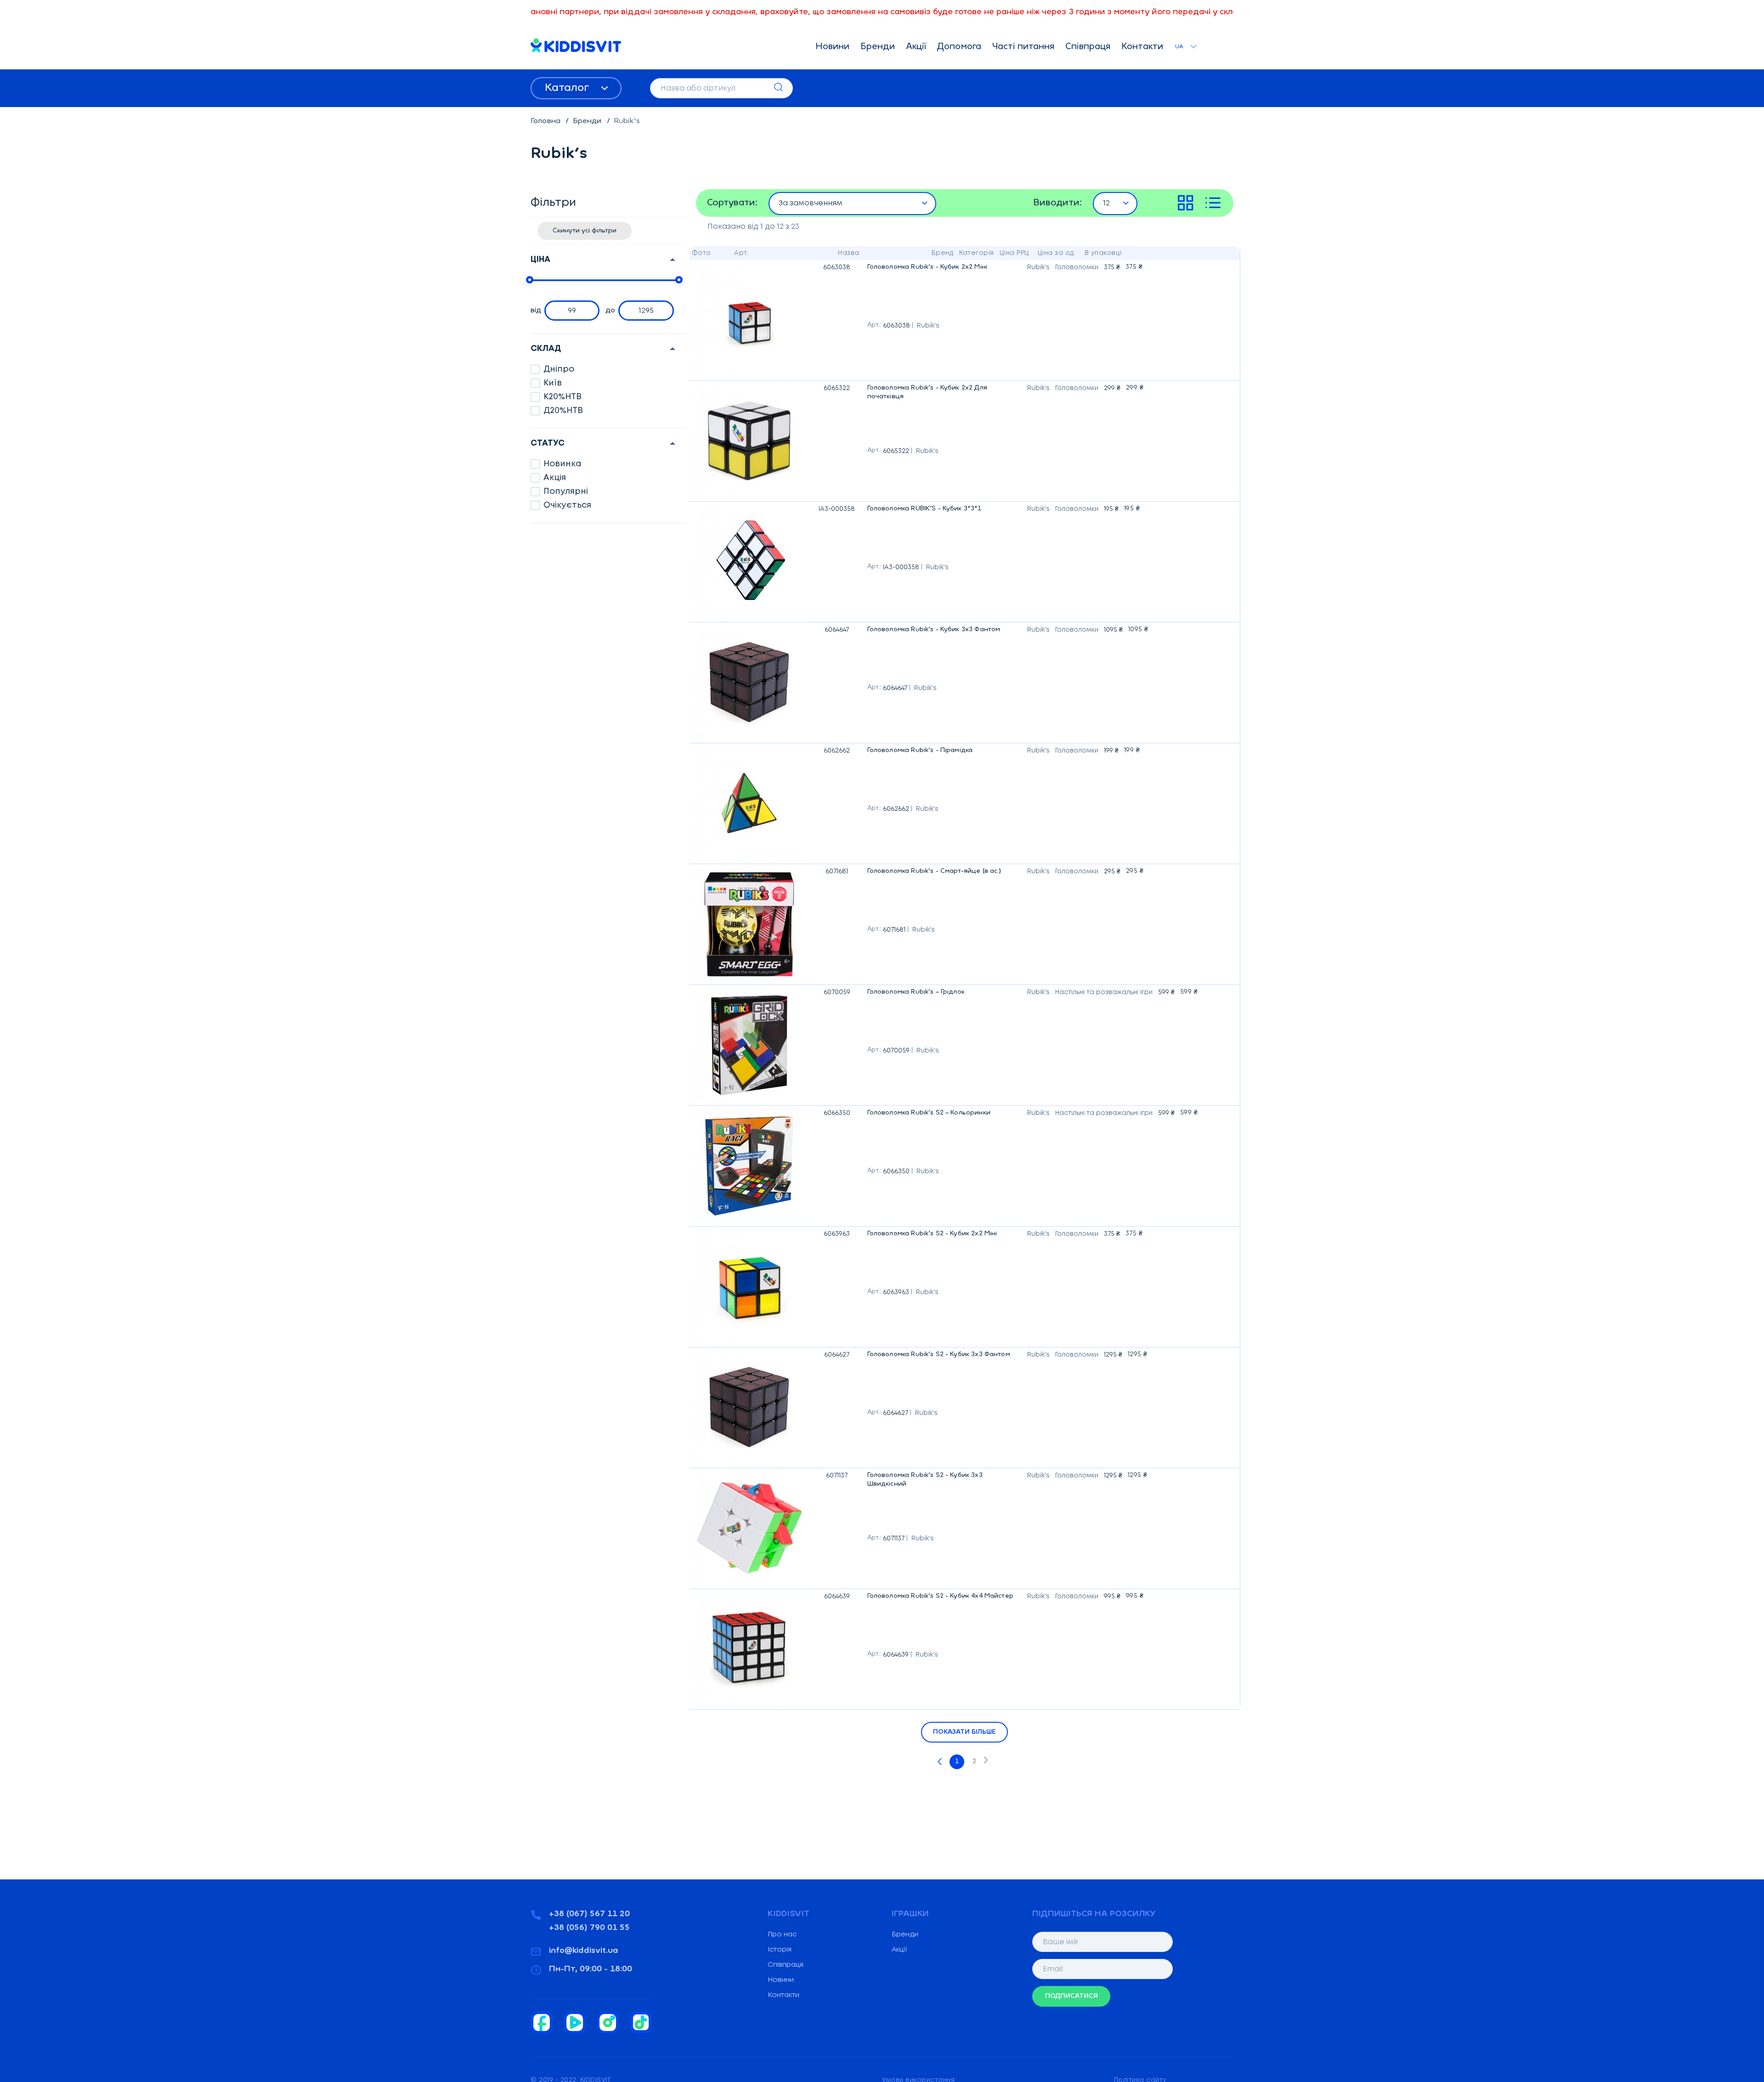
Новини (832, 47)
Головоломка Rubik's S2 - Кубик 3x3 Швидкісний (944, 1481)
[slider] (530, 280)
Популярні (566, 492)
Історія (780, 1950)
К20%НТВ (563, 397)
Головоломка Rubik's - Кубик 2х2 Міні (927, 269)
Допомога (959, 47)
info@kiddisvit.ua (584, 1951)
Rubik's (928, 326)
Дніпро (559, 369)
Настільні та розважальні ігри (1104, 992)
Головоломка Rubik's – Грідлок (916, 994)
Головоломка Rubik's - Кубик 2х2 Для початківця (944, 394)
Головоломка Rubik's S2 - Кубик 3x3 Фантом (939, 1356)
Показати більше (964, 1732)
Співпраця (1088, 47)
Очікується (567, 505)
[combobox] (853, 203)
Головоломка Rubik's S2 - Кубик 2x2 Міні (932, 1235)
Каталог (568, 88)
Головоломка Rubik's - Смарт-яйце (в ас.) (934, 873)
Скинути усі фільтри (585, 231)
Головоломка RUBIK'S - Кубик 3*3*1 (924, 510)
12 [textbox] (1106, 203)
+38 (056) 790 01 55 (589, 1928)
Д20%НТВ (563, 411)
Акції (916, 47)
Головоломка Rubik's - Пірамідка (920, 752)
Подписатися (1071, 1996)
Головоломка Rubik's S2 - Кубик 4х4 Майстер (940, 1598)
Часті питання (1023, 47)
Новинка (563, 464)
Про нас (782, 1935)
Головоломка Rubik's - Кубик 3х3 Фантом (934, 631)
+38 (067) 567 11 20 (589, 1914)
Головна (546, 121)
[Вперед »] (986, 1762)
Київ (553, 383)
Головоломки (1077, 267)
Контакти (1142, 47)
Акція (555, 478)
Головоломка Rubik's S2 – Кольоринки (929, 1115)
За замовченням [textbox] (811, 203)
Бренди (878, 47)
